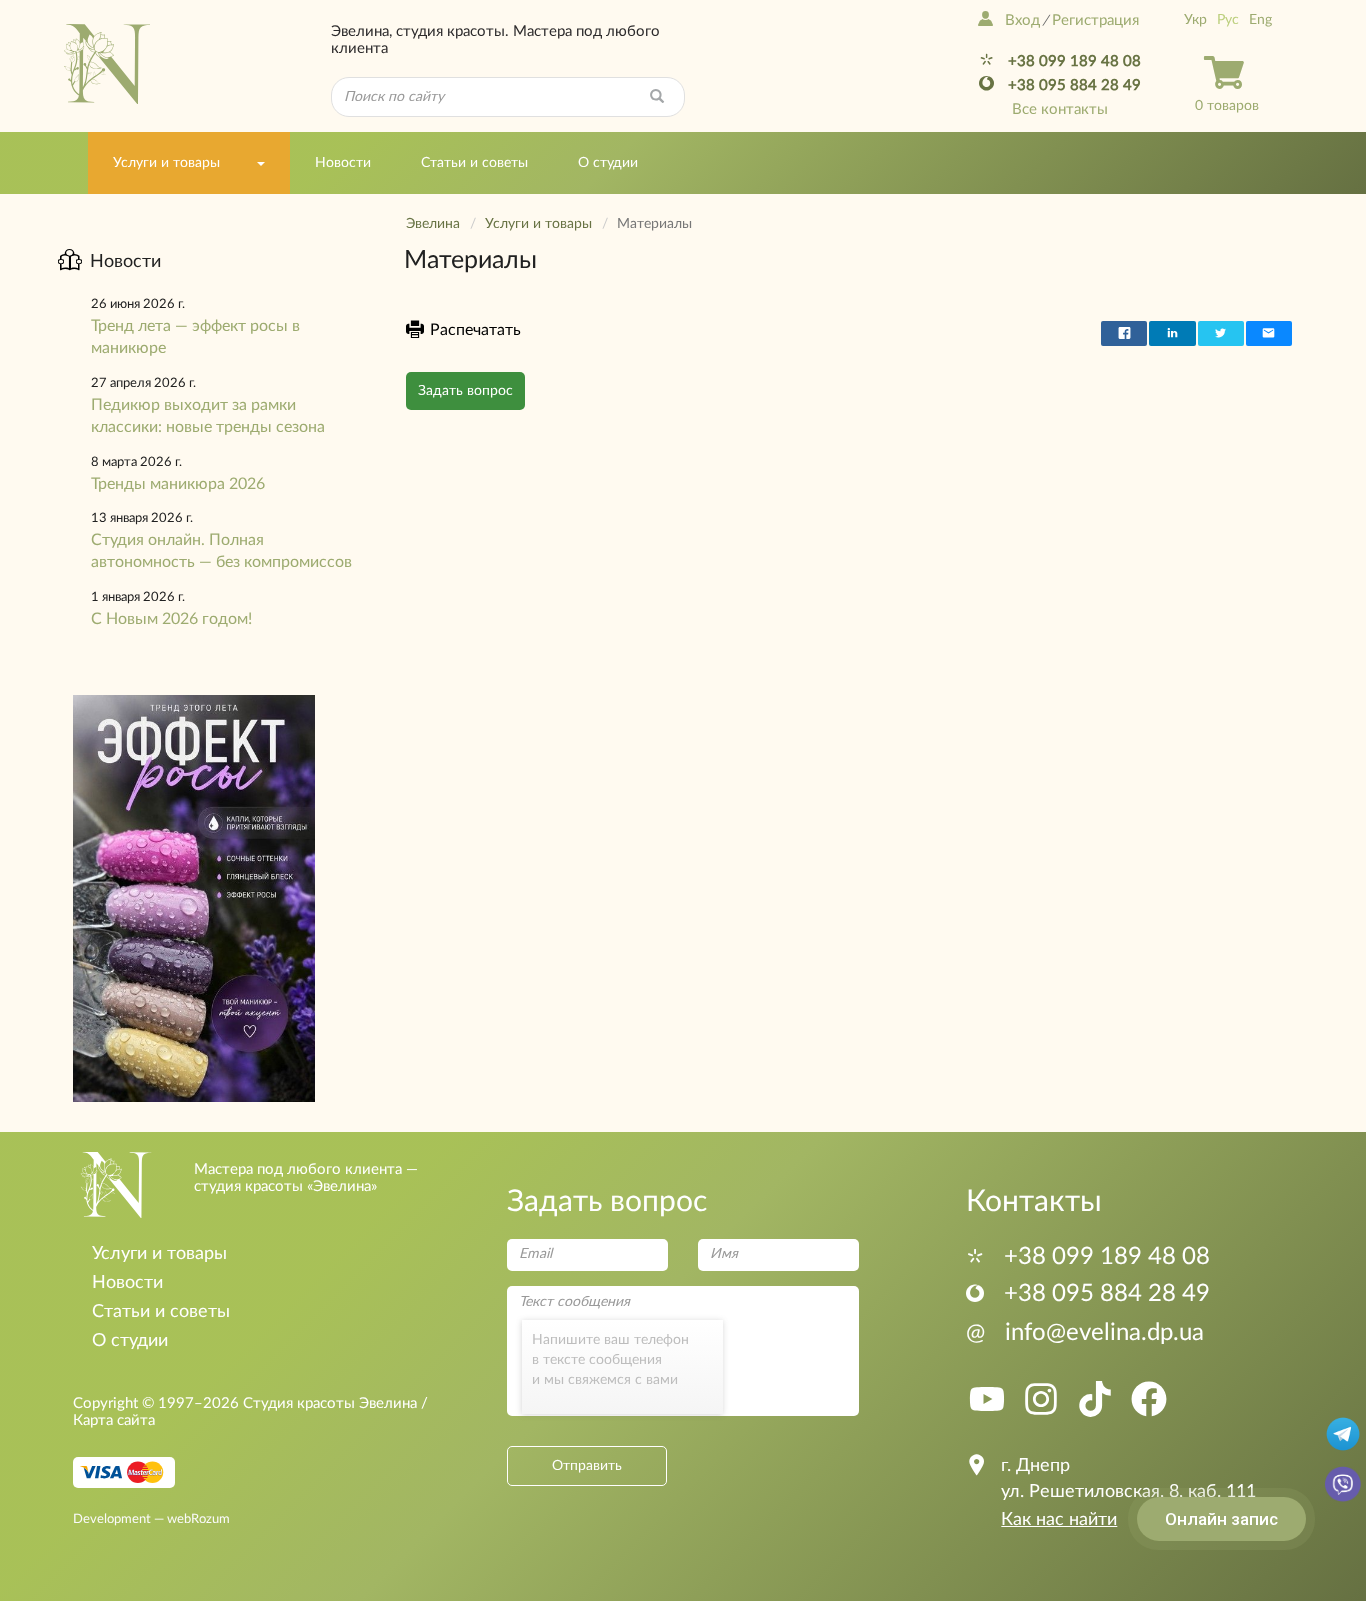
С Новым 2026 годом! (171, 619)
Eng (1260, 20)
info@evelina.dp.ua (1085, 1333)
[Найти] (657, 97)
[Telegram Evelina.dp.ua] (1343, 1433)
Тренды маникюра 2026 (178, 484)
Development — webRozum (151, 1519)
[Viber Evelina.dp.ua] (1343, 1483)
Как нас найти (1059, 1520)
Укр (1195, 20)
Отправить (587, 1466)
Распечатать (475, 330)
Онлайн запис (1221, 1519)
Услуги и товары (166, 163)
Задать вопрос (465, 391)
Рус (1228, 20)
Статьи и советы (474, 163)
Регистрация (1095, 20)
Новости (343, 163)
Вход (1022, 20)
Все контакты (1060, 109)
